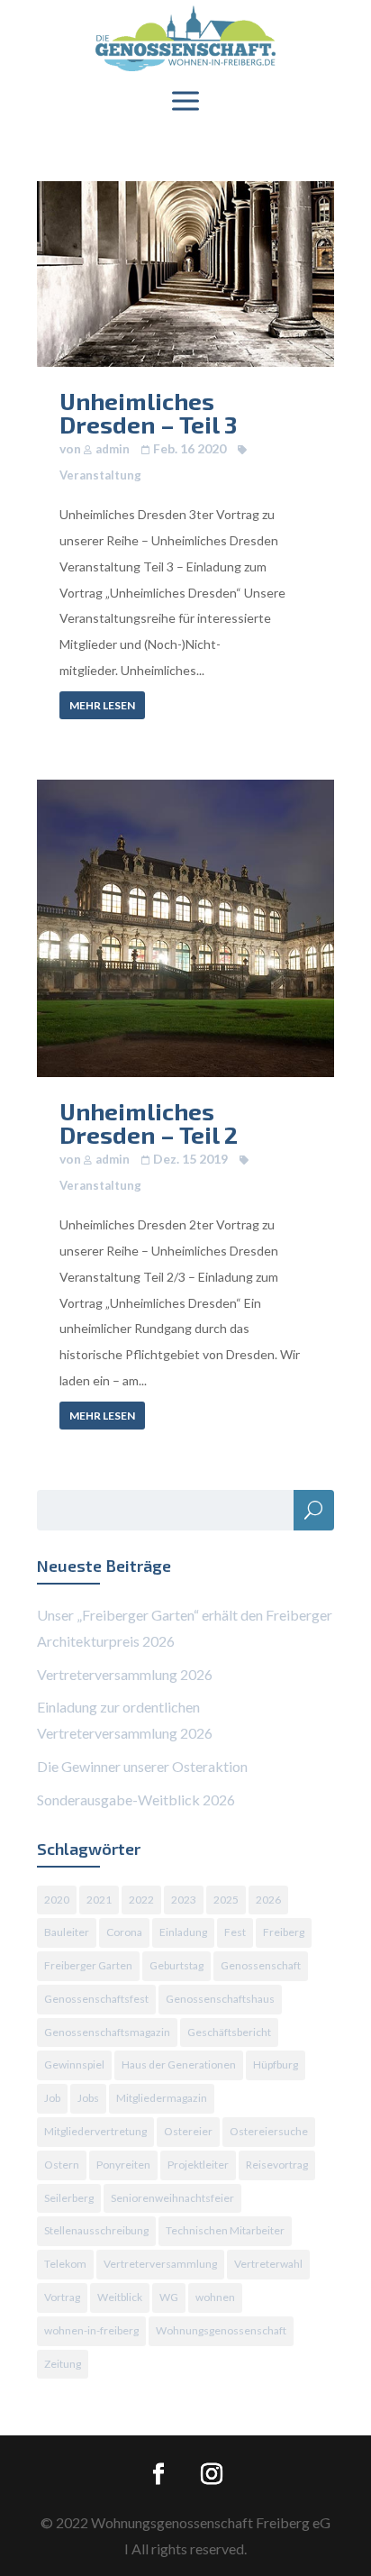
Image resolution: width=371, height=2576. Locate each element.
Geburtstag (176, 1965)
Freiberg (284, 1932)
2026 (268, 1900)
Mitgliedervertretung (95, 2131)
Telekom (65, 2264)
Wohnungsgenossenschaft (221, 2330)
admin (113, 449)
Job (52, 2098)
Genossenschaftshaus (220, 1999)
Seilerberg (69, 2198)
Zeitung (63, 2364)
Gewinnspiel (74, 2064)
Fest (235, 1932)
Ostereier (188, 2131)
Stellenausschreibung (96, 2230)
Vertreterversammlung (160, 2264)
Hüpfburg (276, 2064)
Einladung (183, 1932)
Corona (124, 1932)
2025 (226, 1900)
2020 (57, 1900)
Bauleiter (67, 1932)
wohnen (215, 2297)
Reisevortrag (277, 2165)
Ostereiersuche (269, 2131)
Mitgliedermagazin (162, 2098)
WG (169, 2297)
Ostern (62, 2165)
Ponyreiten (123, 2165)
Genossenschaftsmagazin (107, 2032)
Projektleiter (198, 2165)
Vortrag (62, 2297)
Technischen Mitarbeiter (225, 2230)
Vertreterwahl (268, 2264)
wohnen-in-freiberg (91, 2330)
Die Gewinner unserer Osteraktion (142, 1766)
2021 (99, 1900)
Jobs (88, 2098)
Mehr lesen (102, 705)
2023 (184, 1900)
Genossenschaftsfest (96, 1999)
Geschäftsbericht (229, 2032)
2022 (141, 1900)
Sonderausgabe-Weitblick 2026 (136, 1800)
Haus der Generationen (179, 2064)
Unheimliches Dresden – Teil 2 (149, 1123)
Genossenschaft (261, 1965)
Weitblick (120, 2297)
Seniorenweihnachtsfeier (172, 2198)
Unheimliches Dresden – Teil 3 (148, 412)
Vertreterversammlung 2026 (125, 1674)
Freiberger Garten (88, 1965)
